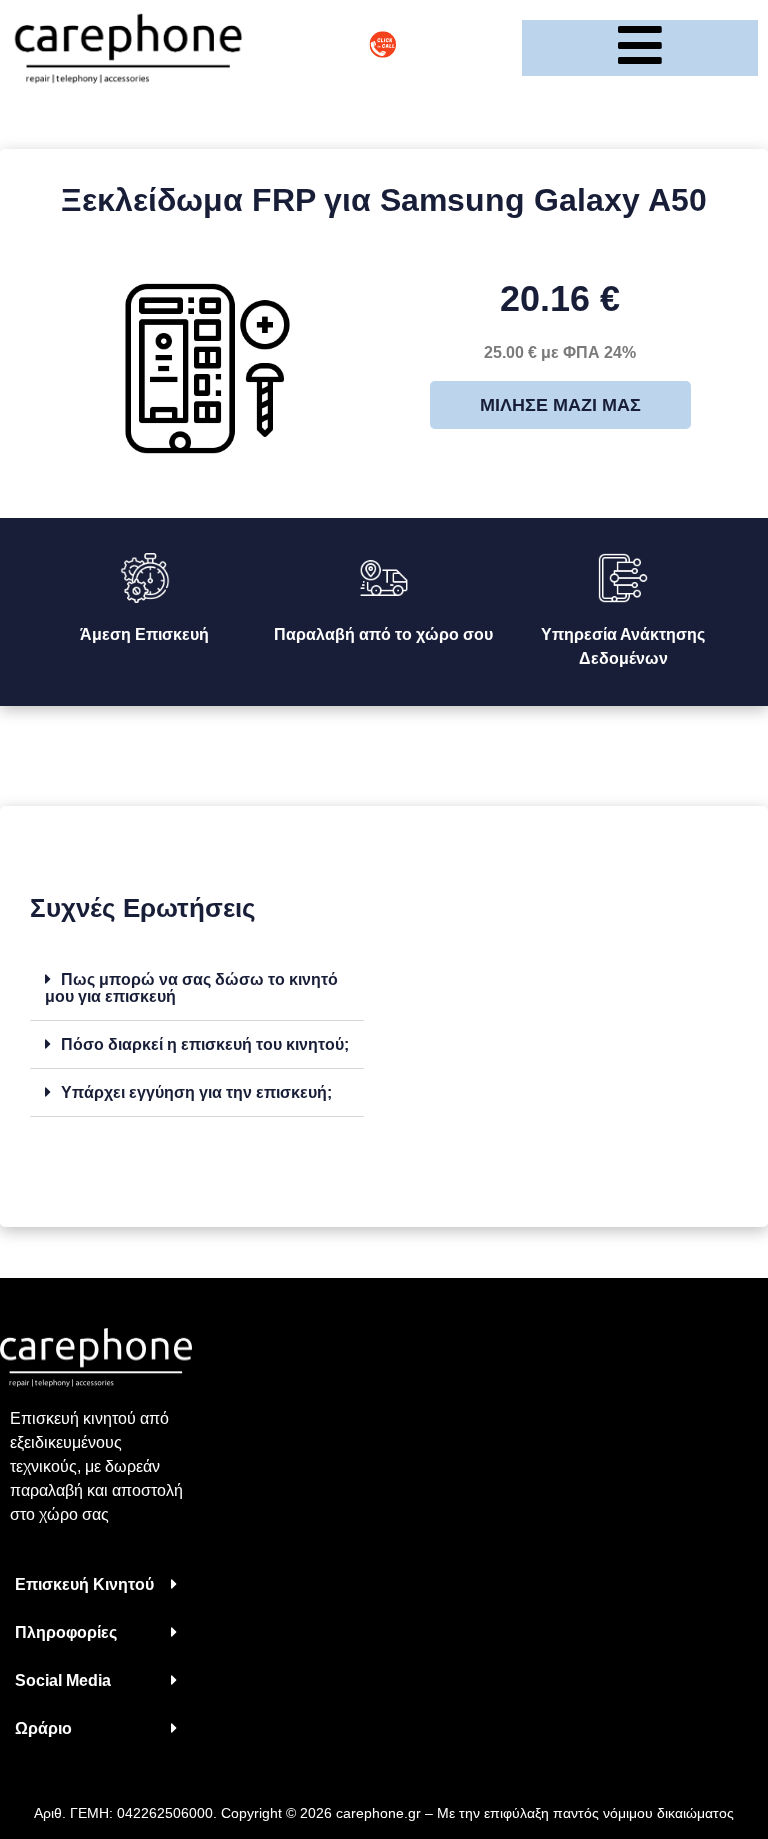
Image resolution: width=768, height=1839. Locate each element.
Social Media (63, 1680)
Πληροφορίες (66, 1632)
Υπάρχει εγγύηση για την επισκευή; (196, 1092)
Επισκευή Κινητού (84, 1584)
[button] (197, 988)
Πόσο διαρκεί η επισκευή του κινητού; (205, 1044)
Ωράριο (43, 1728)
